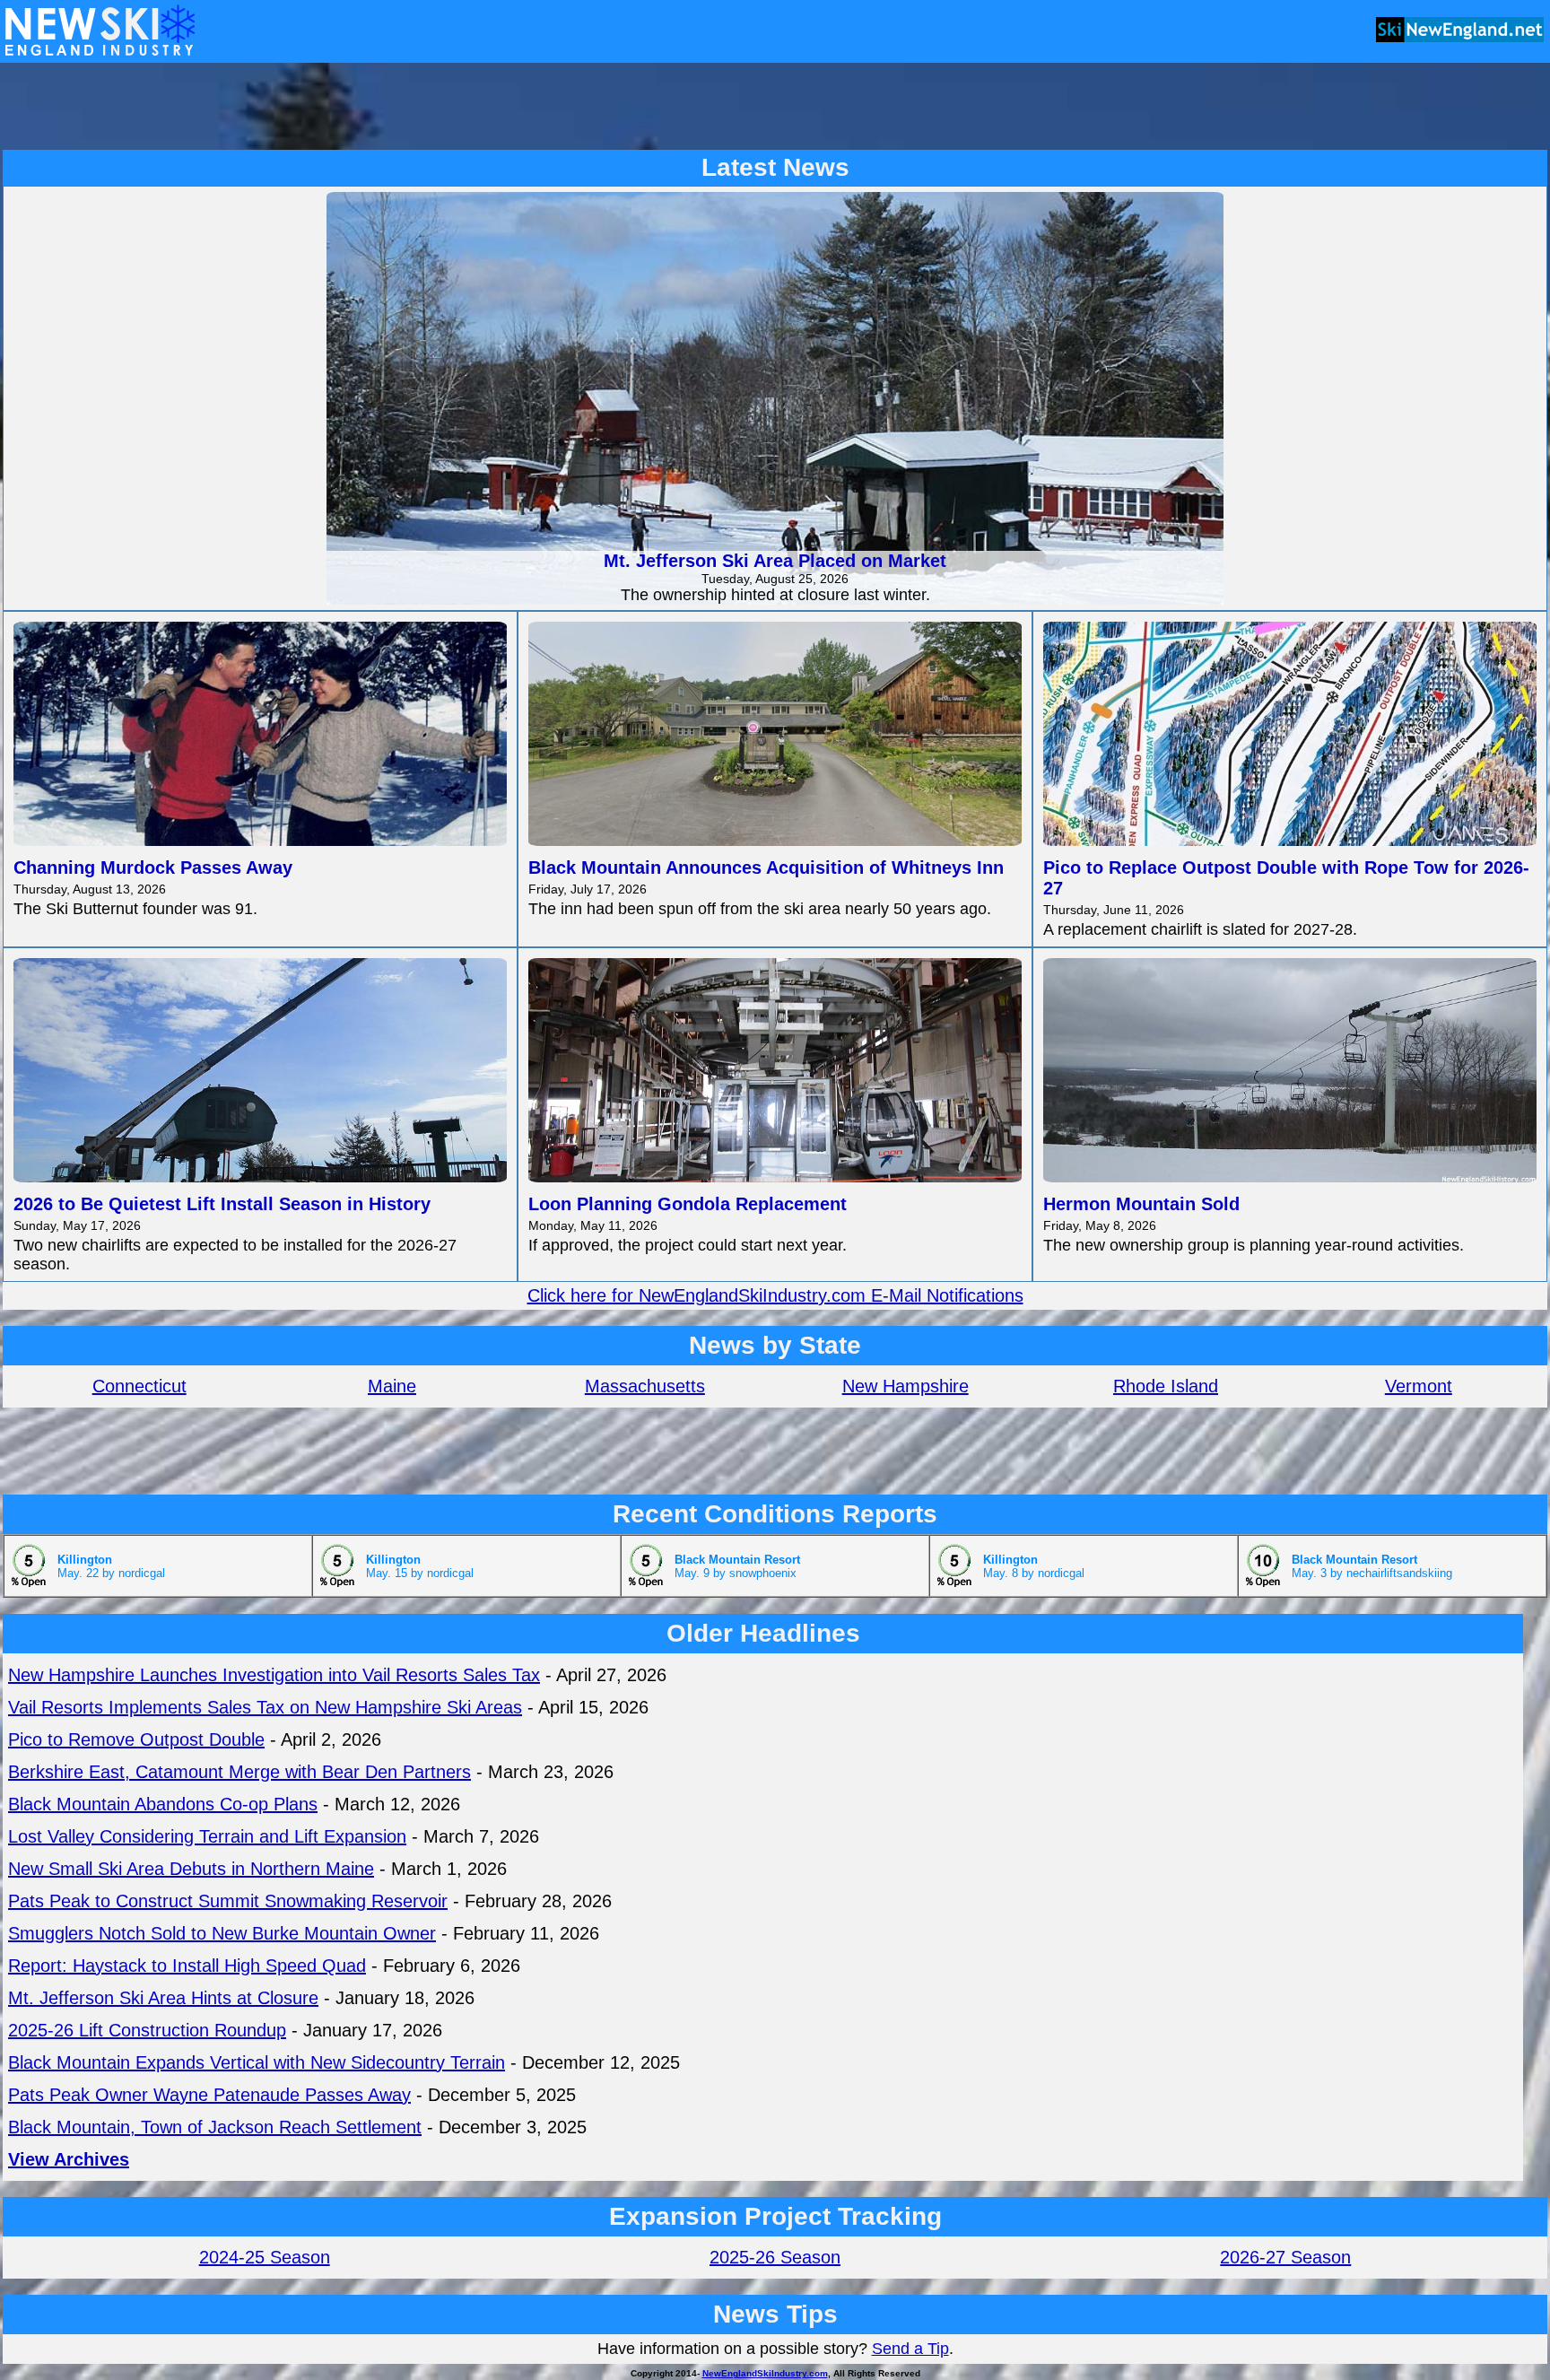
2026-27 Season (1285, 2257)
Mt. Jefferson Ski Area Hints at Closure (163, 1998)
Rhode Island (1166, 1386)
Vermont (1419, 1386)
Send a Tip (910, 2349)
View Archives (69, 2159)
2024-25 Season (265, 2257)
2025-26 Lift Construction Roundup (147, 2030)
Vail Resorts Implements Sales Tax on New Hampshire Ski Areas (265, 1707)
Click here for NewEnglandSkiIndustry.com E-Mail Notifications (775, 1295)
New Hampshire (906, 1386)
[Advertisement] (775, 106)
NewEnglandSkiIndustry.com (765, 2373)
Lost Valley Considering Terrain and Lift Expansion (207, 1836)
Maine (392, 1386)
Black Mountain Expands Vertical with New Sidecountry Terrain (257, 2062)
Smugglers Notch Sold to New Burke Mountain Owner (222, 1933)
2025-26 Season (775, 2257)
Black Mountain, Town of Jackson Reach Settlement (215, 2127)
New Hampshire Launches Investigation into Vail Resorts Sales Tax (274, 1675)
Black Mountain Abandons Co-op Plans (163, 1804)
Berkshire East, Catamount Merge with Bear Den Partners (239, 1772)
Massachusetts (645, 1386)
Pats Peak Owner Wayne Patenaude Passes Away (209, 2095)
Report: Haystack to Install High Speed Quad (187, 1966)
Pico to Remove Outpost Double (136, 1739)
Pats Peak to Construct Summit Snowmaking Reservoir (228, 1901)
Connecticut (139, 1386)
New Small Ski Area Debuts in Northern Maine (191, 1869)
